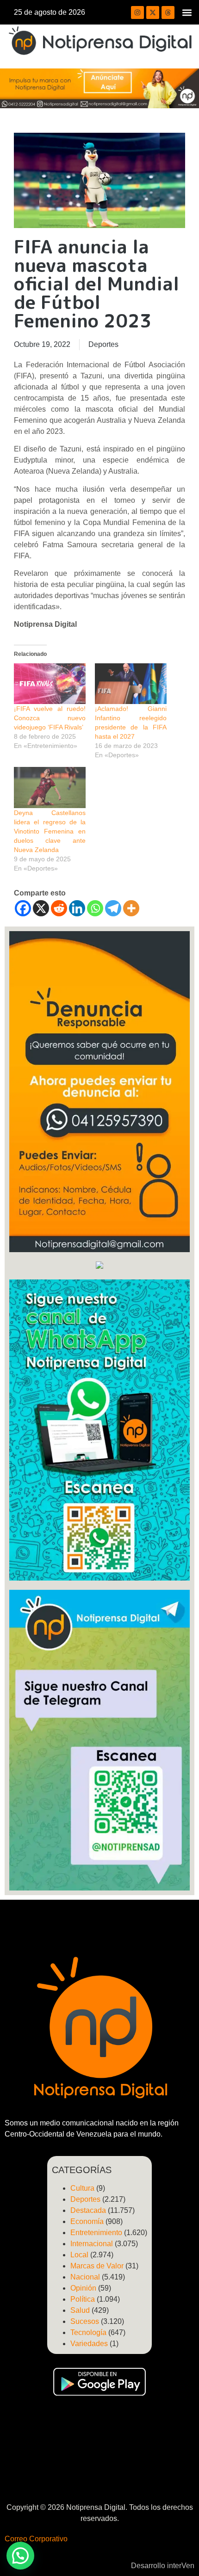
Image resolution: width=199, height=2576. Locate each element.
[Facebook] (23, 908)
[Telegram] (113, 908)
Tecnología (88, 2332)
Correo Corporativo (36, 2539)
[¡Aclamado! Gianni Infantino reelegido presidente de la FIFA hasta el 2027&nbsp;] (131, 684)
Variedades (89, 2344)
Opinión (83, 2288)
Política (83, 2299)
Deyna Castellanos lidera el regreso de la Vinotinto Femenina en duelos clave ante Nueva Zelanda (50, 831)
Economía (87, 2221)
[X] (41, 908)
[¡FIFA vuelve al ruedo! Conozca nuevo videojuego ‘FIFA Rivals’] (50, 684)
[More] (131, 908)
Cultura (82, 2188)
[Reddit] (59, 908)
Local (79, 2255)
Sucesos (85, 2321)
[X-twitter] (153, 12)
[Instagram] (137, 12)
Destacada (88, 2210)
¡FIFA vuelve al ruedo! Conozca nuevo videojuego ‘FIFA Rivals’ (50, 718)
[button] (187, 12)
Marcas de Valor (97, 2266)
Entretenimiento (96, 2233)
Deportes (103, 344)
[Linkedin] (77, 908)
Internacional (92, 2244)
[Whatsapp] (95, 908)
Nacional (85, 2277)
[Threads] (168, 12)
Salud (80, 2310)
